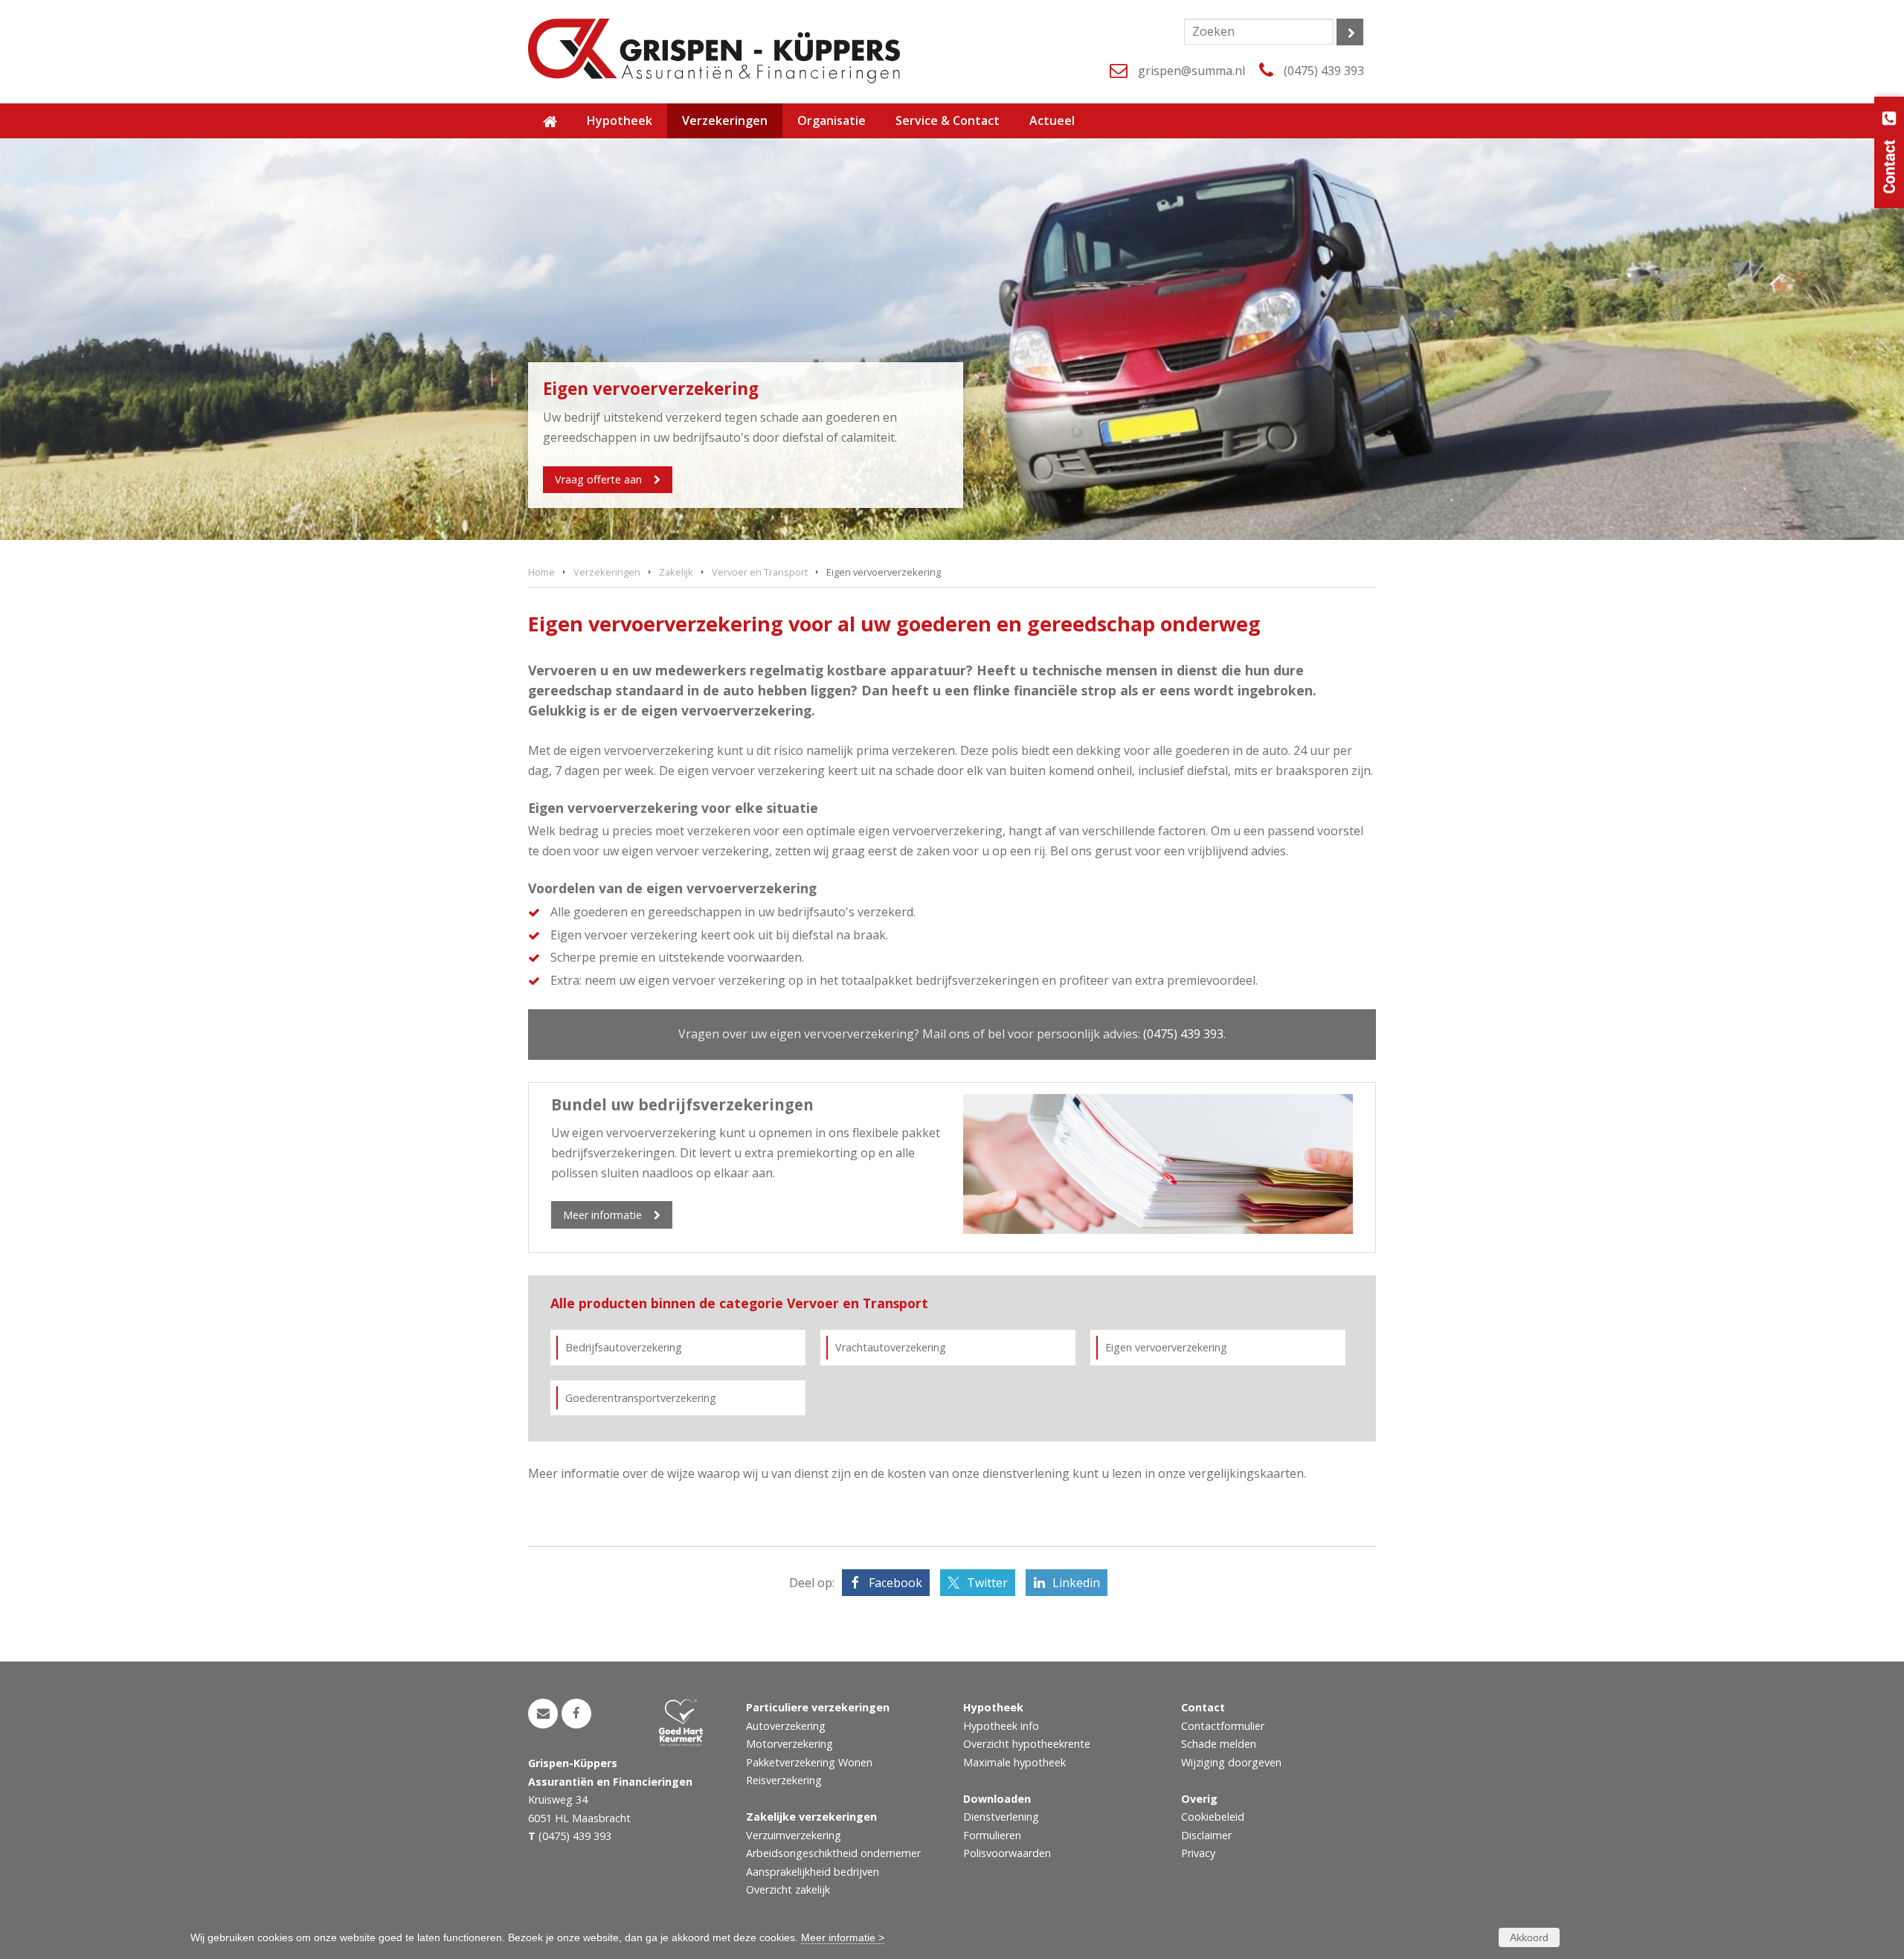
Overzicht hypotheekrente (1027, 1744)
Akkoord (1529, 1937)
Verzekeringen (607, 572)
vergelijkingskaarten (1246, 1473)
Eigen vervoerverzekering (1166, 1347)
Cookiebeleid (1213, 1817)
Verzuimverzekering (794, 1835)
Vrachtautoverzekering (891, 1347)
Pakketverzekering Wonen (809, 1762)
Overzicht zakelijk (788, 1889)
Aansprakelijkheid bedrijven (813, 1872)
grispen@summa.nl (1191, 71)
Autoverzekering (786, 1726)
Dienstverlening (1001, 1817)
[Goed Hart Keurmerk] (691, 1722)
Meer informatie (602, 1215)
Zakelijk (676, 572)
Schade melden (1219, 1744)
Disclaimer (1206, 1835)
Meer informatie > (843, 1937)
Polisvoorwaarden (1007, 1853)
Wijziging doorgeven (1231, 1762)
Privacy (1198, 1853)
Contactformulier (1223, 1726)
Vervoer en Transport (760, 572)
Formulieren (992, 1835)
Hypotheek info (1001, 1726)
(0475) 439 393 (1324, 71)
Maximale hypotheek (1014, 1762)
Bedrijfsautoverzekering (624, 1347)
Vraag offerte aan (598, 479)
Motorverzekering (789, 1744)
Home (541, 572)
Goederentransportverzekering (641, 1398)
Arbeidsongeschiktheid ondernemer (833, 1853)
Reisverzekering (784, 1780)
